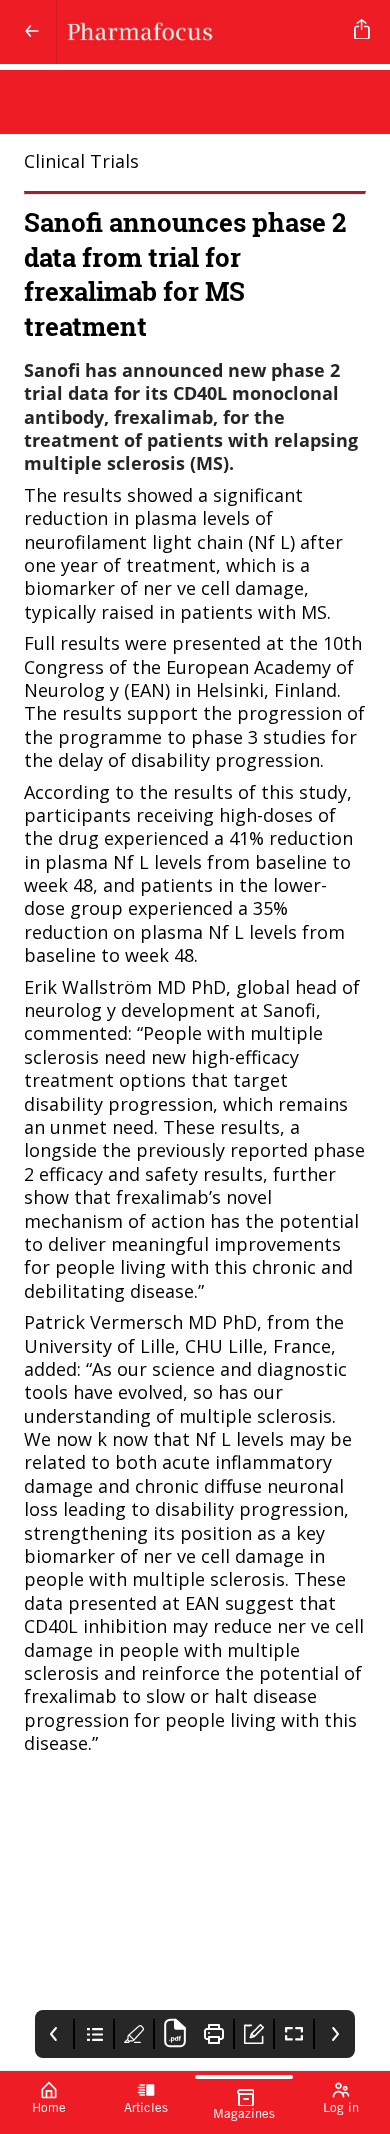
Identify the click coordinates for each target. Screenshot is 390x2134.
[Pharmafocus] (201, 32)
